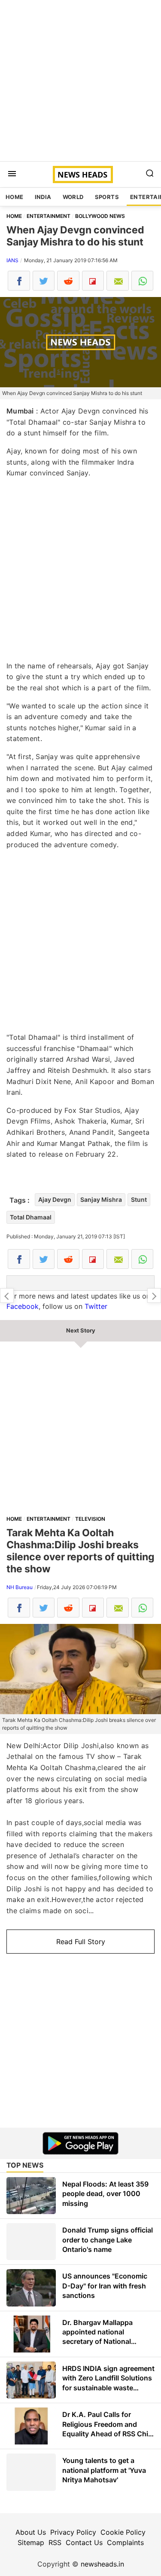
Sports (107, 197)
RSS (55, 2542)
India (43, 197)
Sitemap (31, 2542)
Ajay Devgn (55, 1199)
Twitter (96, 1306)
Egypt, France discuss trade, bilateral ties (154, 1296)
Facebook (23, 1306)
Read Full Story (81, 1942)
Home (15, 197)
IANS (12, 260)
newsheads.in (102, 2564)
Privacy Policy (73, 2532)
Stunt (139, 1199)
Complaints (125, 2542)
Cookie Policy (123, 2532)
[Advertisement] (80, 81)
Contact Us (84, 2542)
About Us (31, 2532)
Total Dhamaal (31, 1217)
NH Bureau (20, 1587)
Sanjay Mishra (101, 1199)
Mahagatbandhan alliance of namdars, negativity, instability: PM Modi (7, 1296)
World (73, 197)
